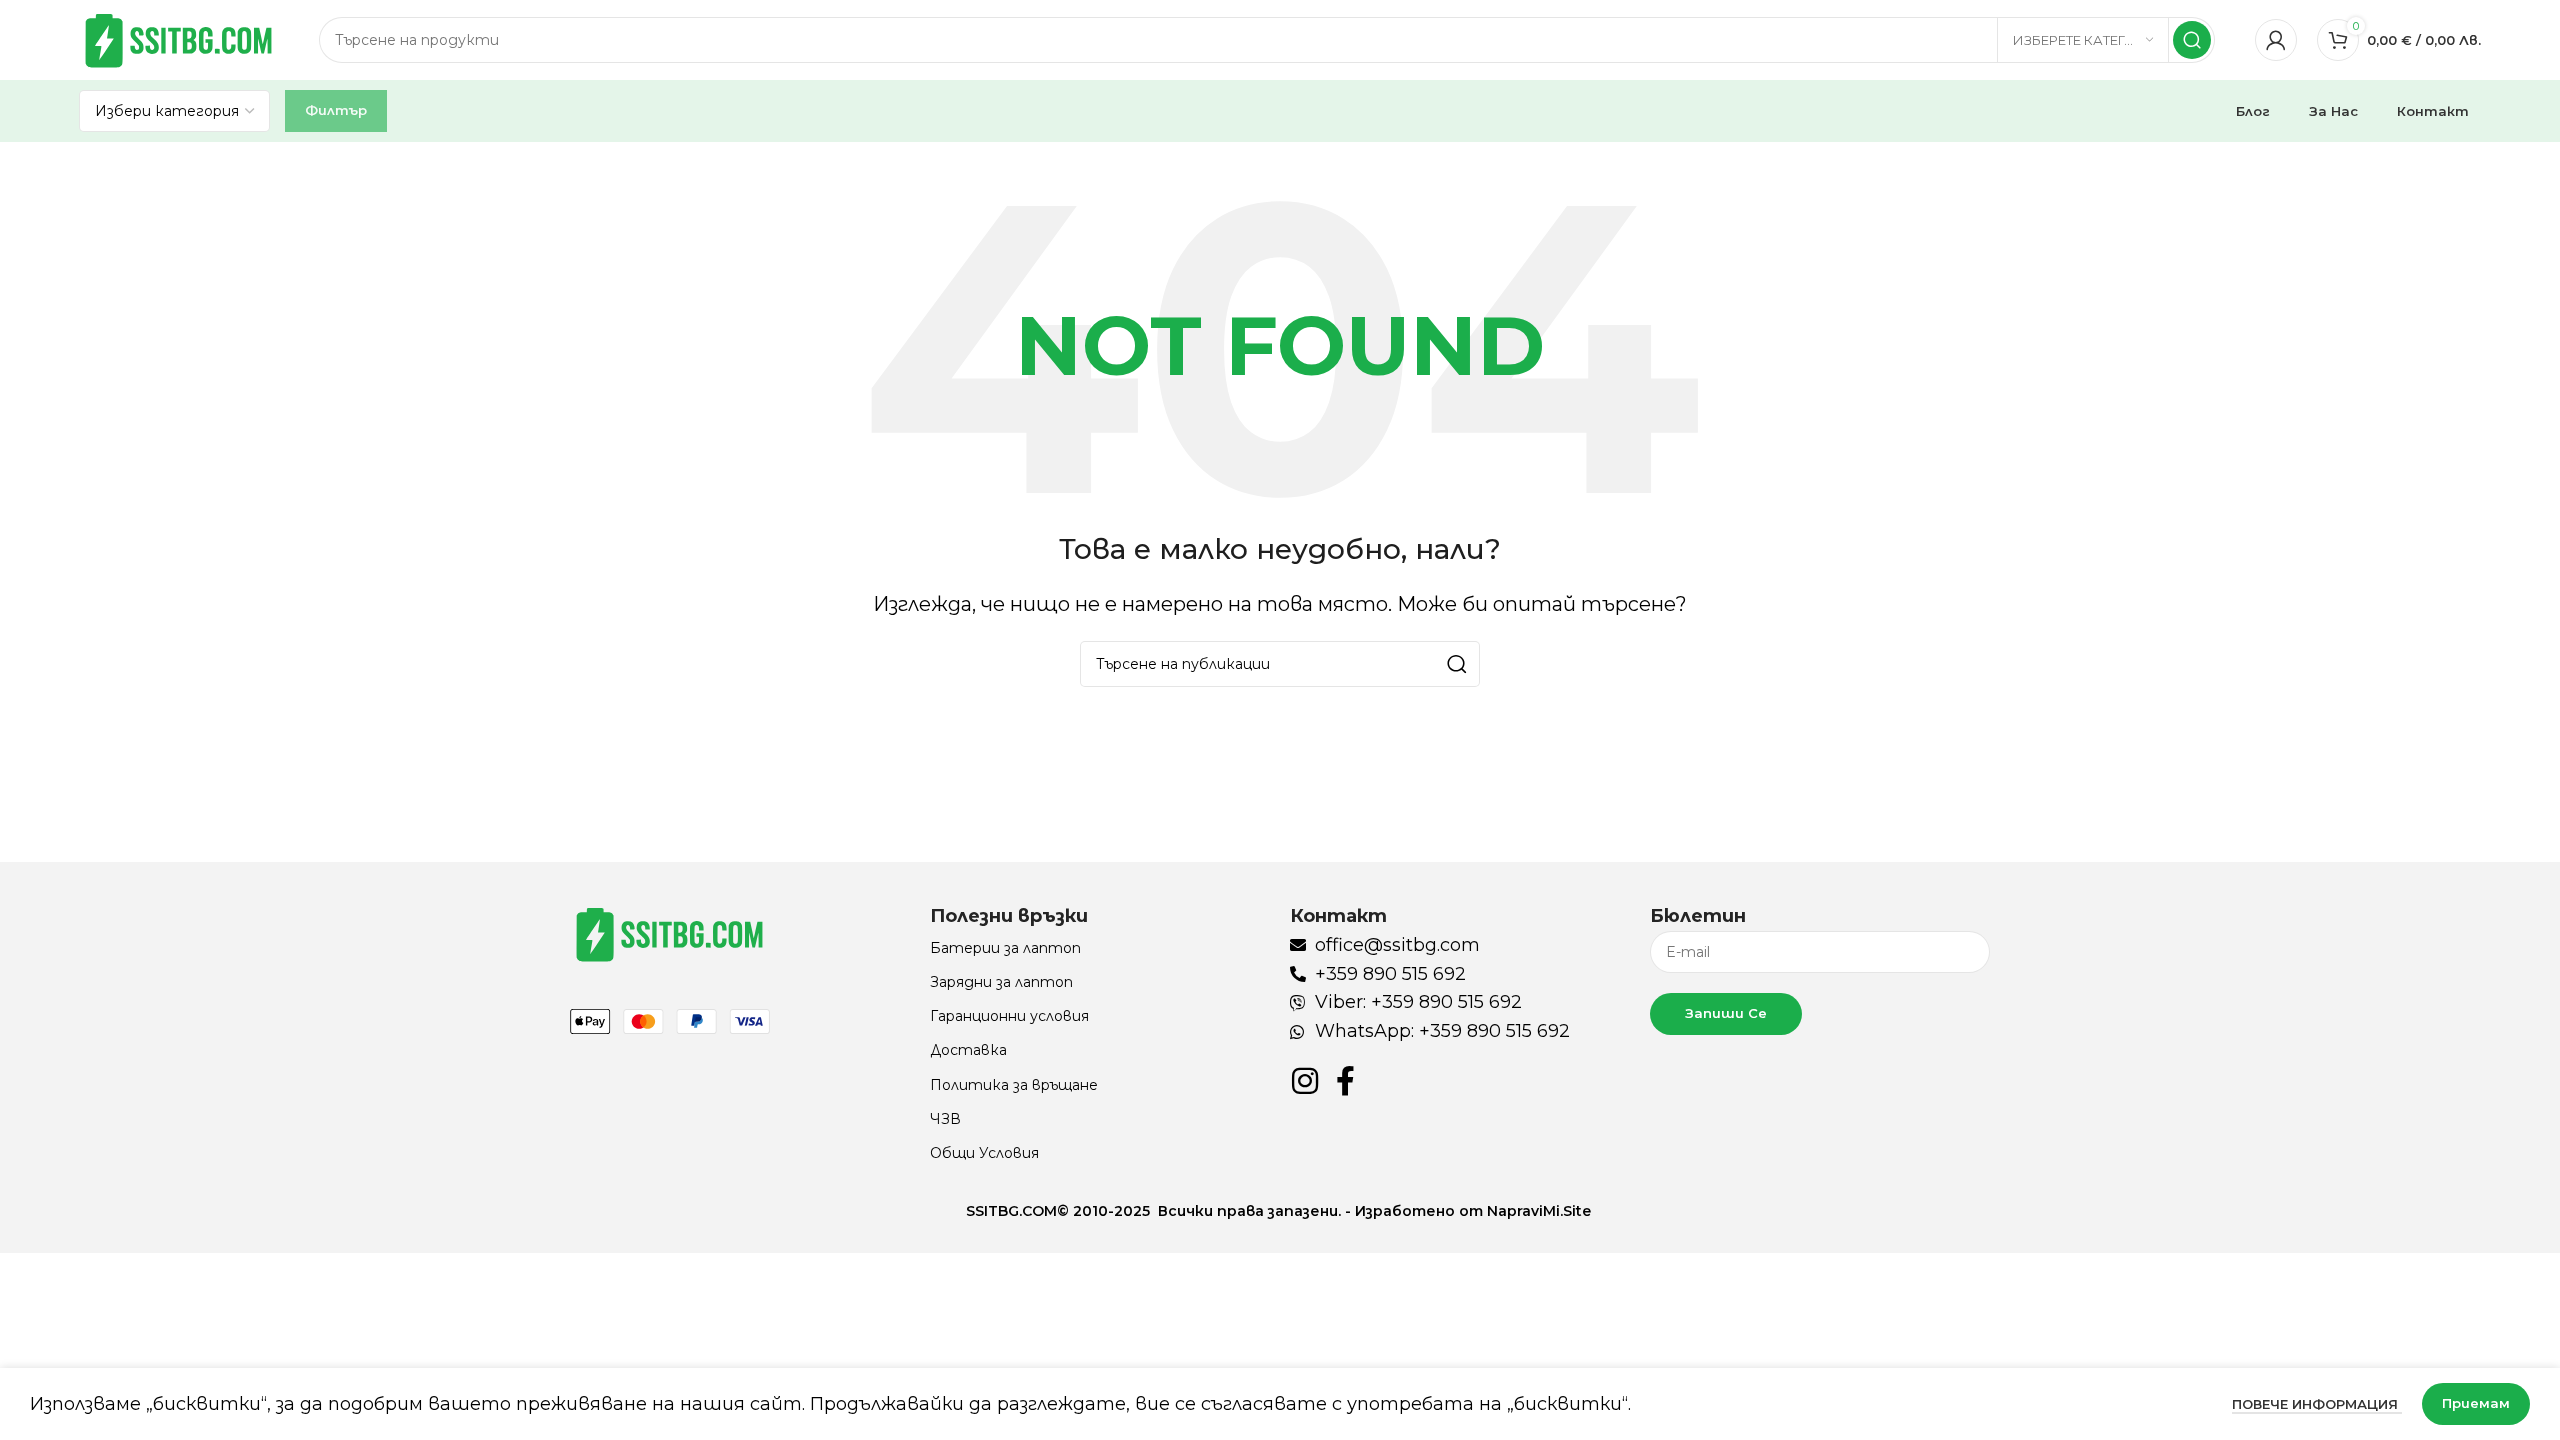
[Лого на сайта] (179, 39)
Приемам (2476, 1403)
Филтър (336, 110)
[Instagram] (1305, 1081)
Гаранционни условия (1009, 1016)
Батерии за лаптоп (1005, 948)
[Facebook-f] (1345, 1081)
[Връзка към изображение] (670, 933)
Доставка (968, 1050)
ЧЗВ (945, 1119)
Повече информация (2317, 1404)
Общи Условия (984, 1153)
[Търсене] (2192, 40)
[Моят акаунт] (2276, 40)
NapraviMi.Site (1541, 1211)
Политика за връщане (1014, 1085)
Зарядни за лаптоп (1001, 982)
